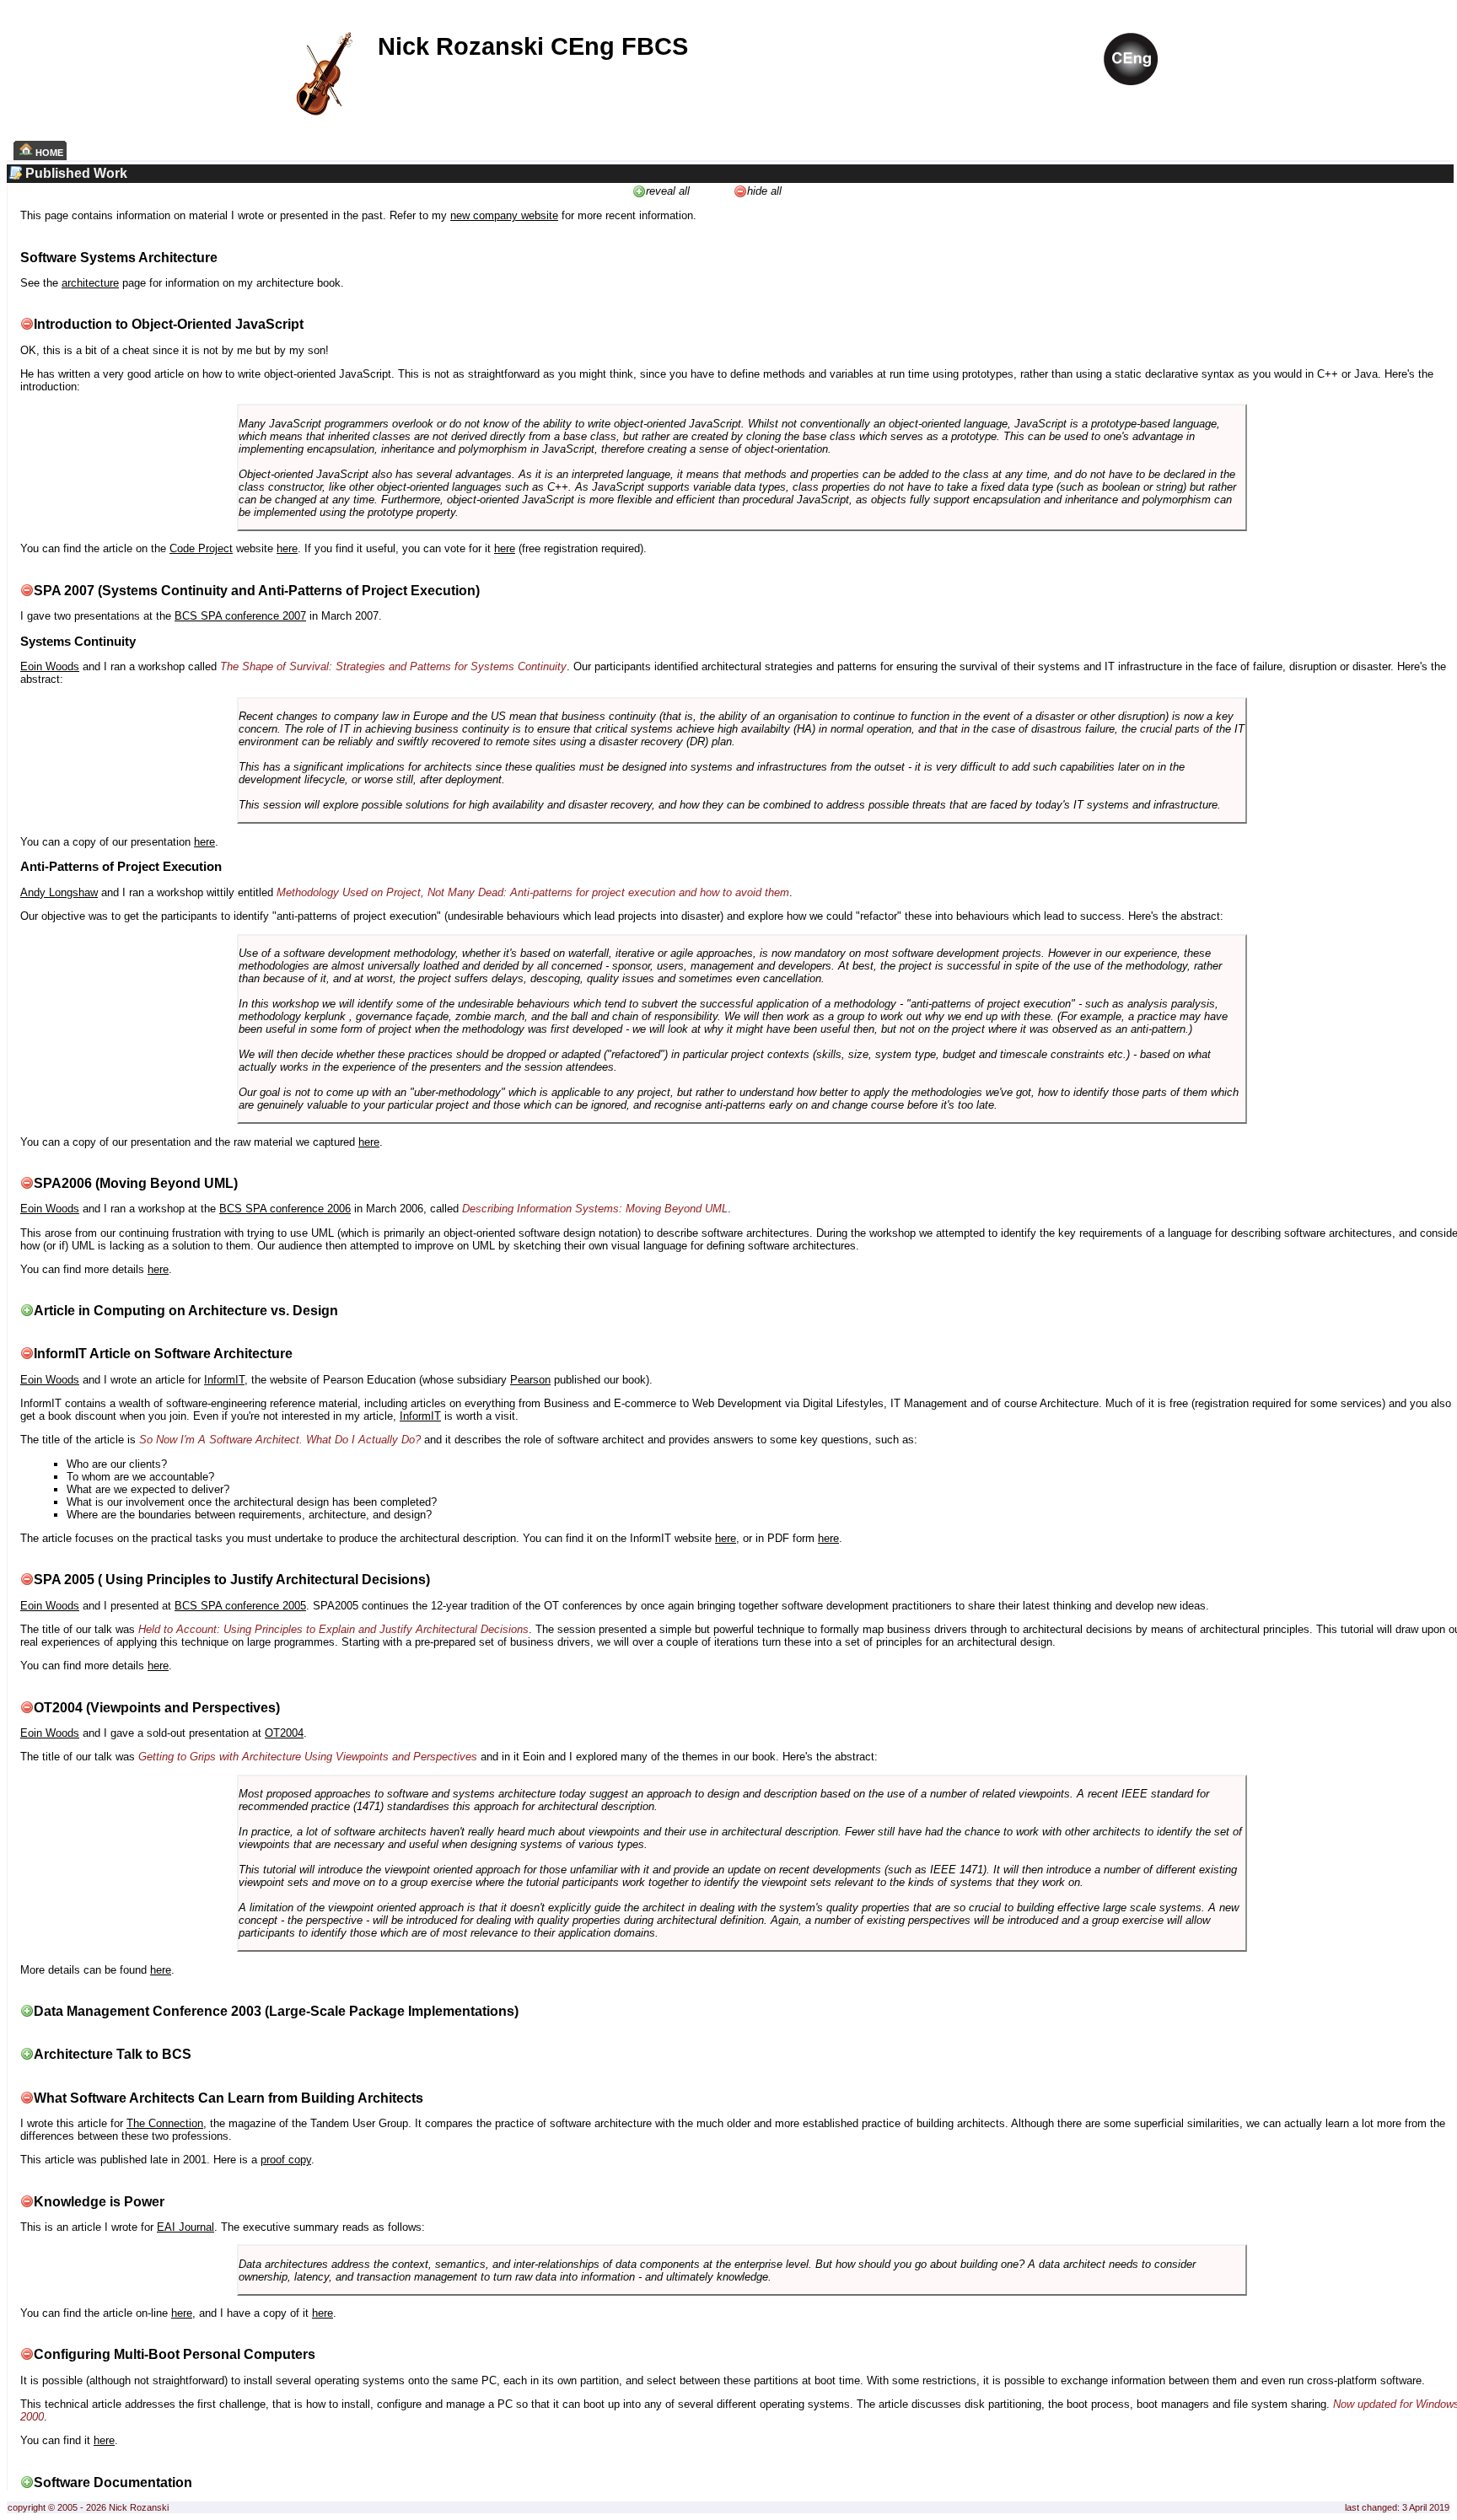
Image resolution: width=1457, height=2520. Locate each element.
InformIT (224, 1380)
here (287, 548)
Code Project (201, 548)
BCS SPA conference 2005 (240, 1606)
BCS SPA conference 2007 (240, 616)
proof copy (286, 2160)
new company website (504, 215)
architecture (90, 283)
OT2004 (284, 1733)
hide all (764, 191)
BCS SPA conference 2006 (285, 1209)
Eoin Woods (50, 666)
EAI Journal (185, 2227)
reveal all (668, 191)
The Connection (165, 2123)
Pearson (530, 1380)
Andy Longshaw (59, 892)
